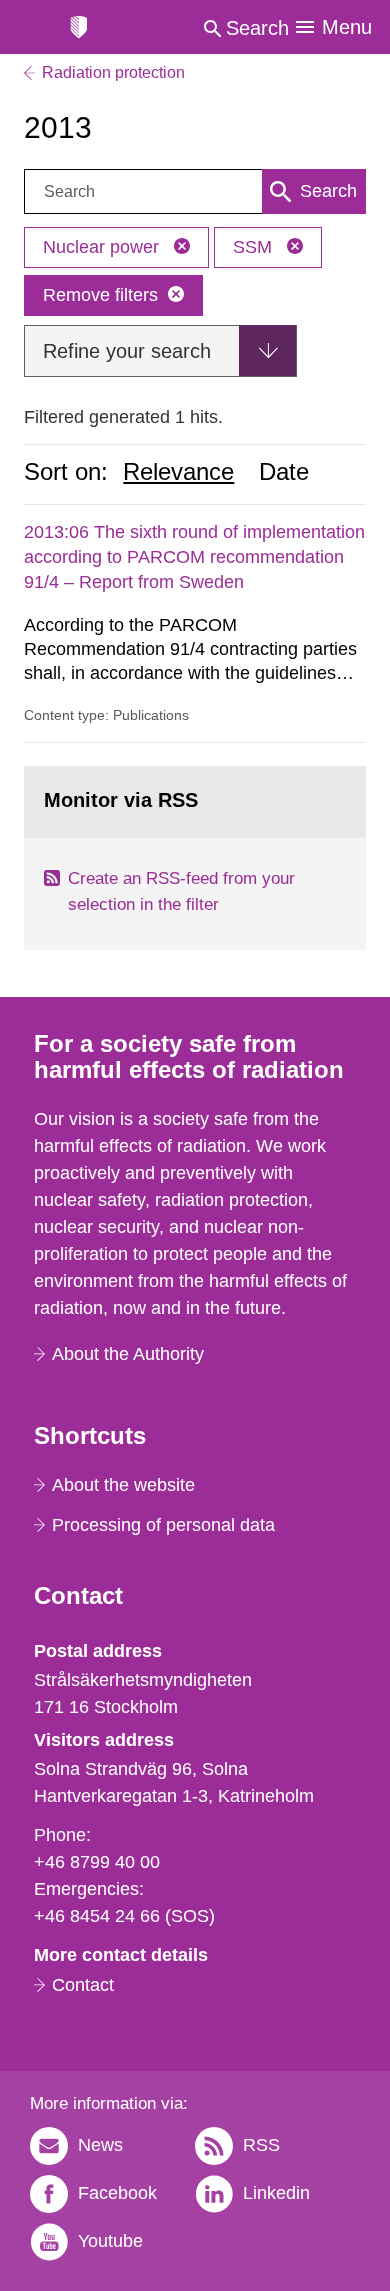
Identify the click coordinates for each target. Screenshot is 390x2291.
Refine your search (127, 351)
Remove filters (100, 295)
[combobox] (194, 191)
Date (284, 472)
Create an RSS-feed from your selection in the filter (181, 891)
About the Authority (128, 1354)
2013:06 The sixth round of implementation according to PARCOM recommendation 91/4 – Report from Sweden (194, 557)
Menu (347, 27)
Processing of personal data (163, 1525)
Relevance (178, 472)
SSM (255, 247)
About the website (123, 1485)
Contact (83, 1985)
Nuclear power (103, 247)
